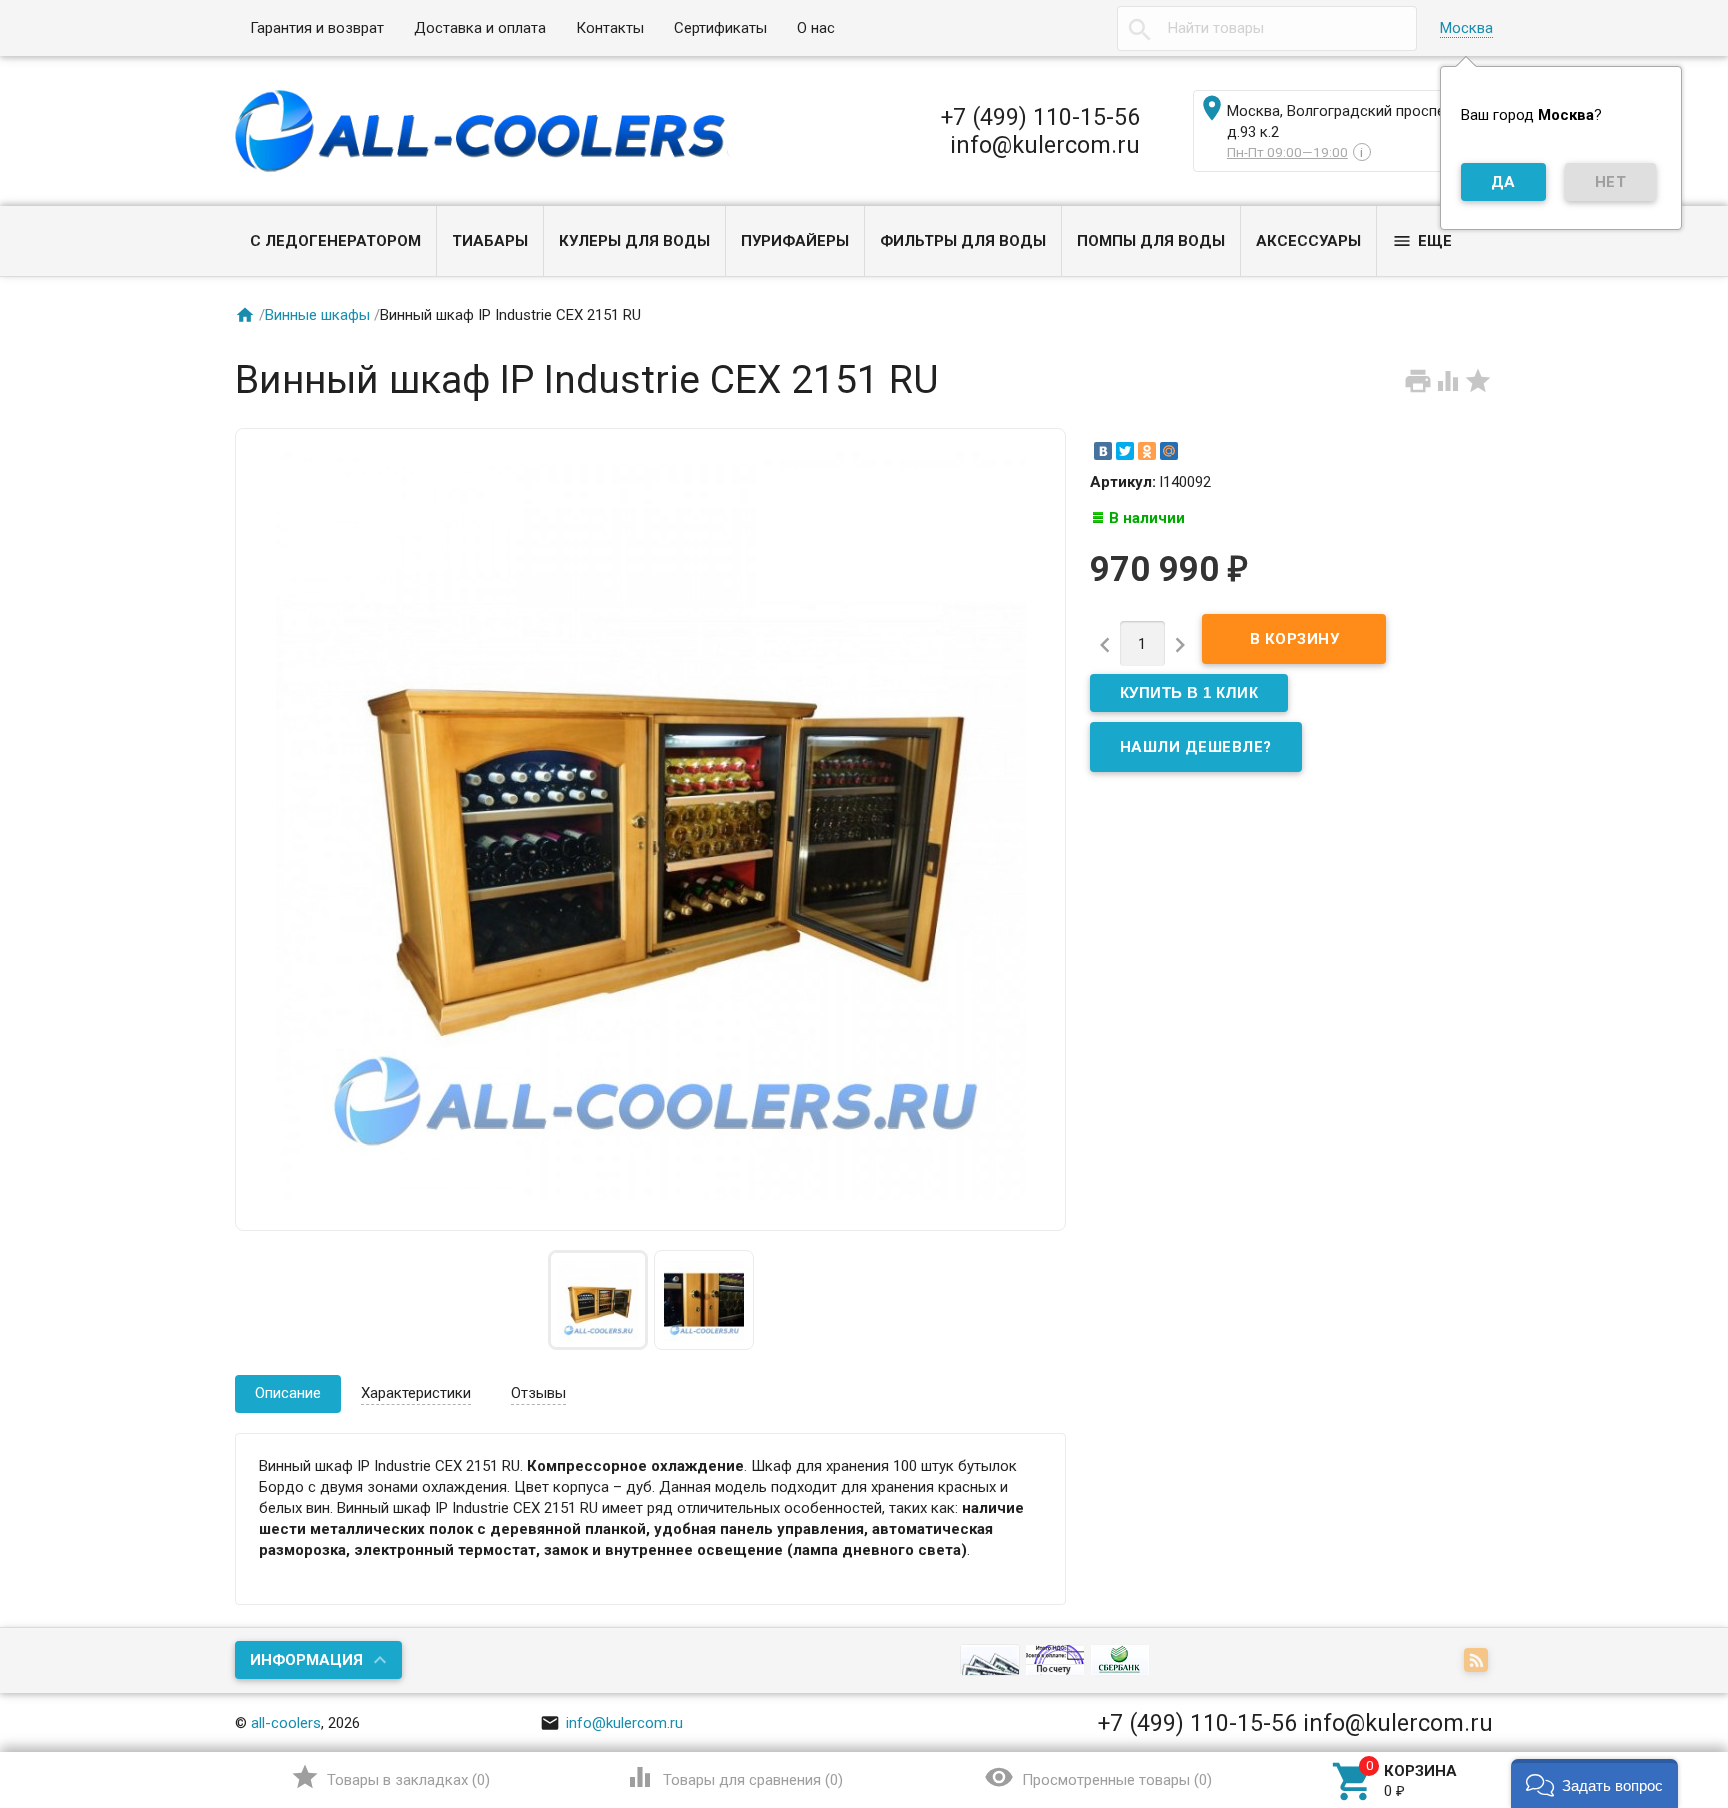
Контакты (610, 28)
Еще (1422, 241)
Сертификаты (720, 28)
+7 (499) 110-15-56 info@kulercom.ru (1040, 131)
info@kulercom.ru (611, 1723)
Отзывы (538, 1393)
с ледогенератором (335, 241)
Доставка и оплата (480, 28)
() (390, 1777)
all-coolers (286, 1723)
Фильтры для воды (963, 241)
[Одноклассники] (1147, 451)
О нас (816, 28)
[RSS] (1478, 1662)
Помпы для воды (1151, 241)
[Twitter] (1125, 451)
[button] (1594, 1783)
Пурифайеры (795, 241)
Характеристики (416, 1393)
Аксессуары (1308, 241)
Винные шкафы (317, 315)
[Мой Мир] (1169, 451)
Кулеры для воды (634, 241)
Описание (288, 1393)
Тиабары (490, 241)
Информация (306, 1660)
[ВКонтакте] (1103, 451)
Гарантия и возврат (317, 28)
